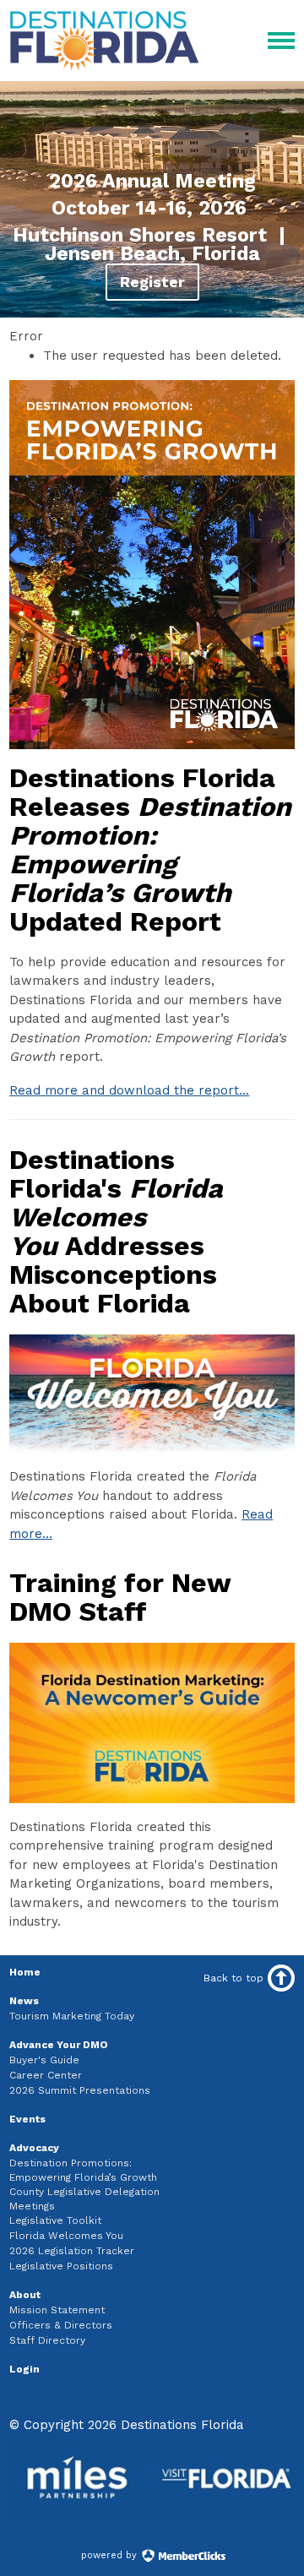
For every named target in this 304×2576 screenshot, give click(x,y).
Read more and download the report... (129, 1090)
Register (152, 282)
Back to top (233, 1978)
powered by (111, 2555)
